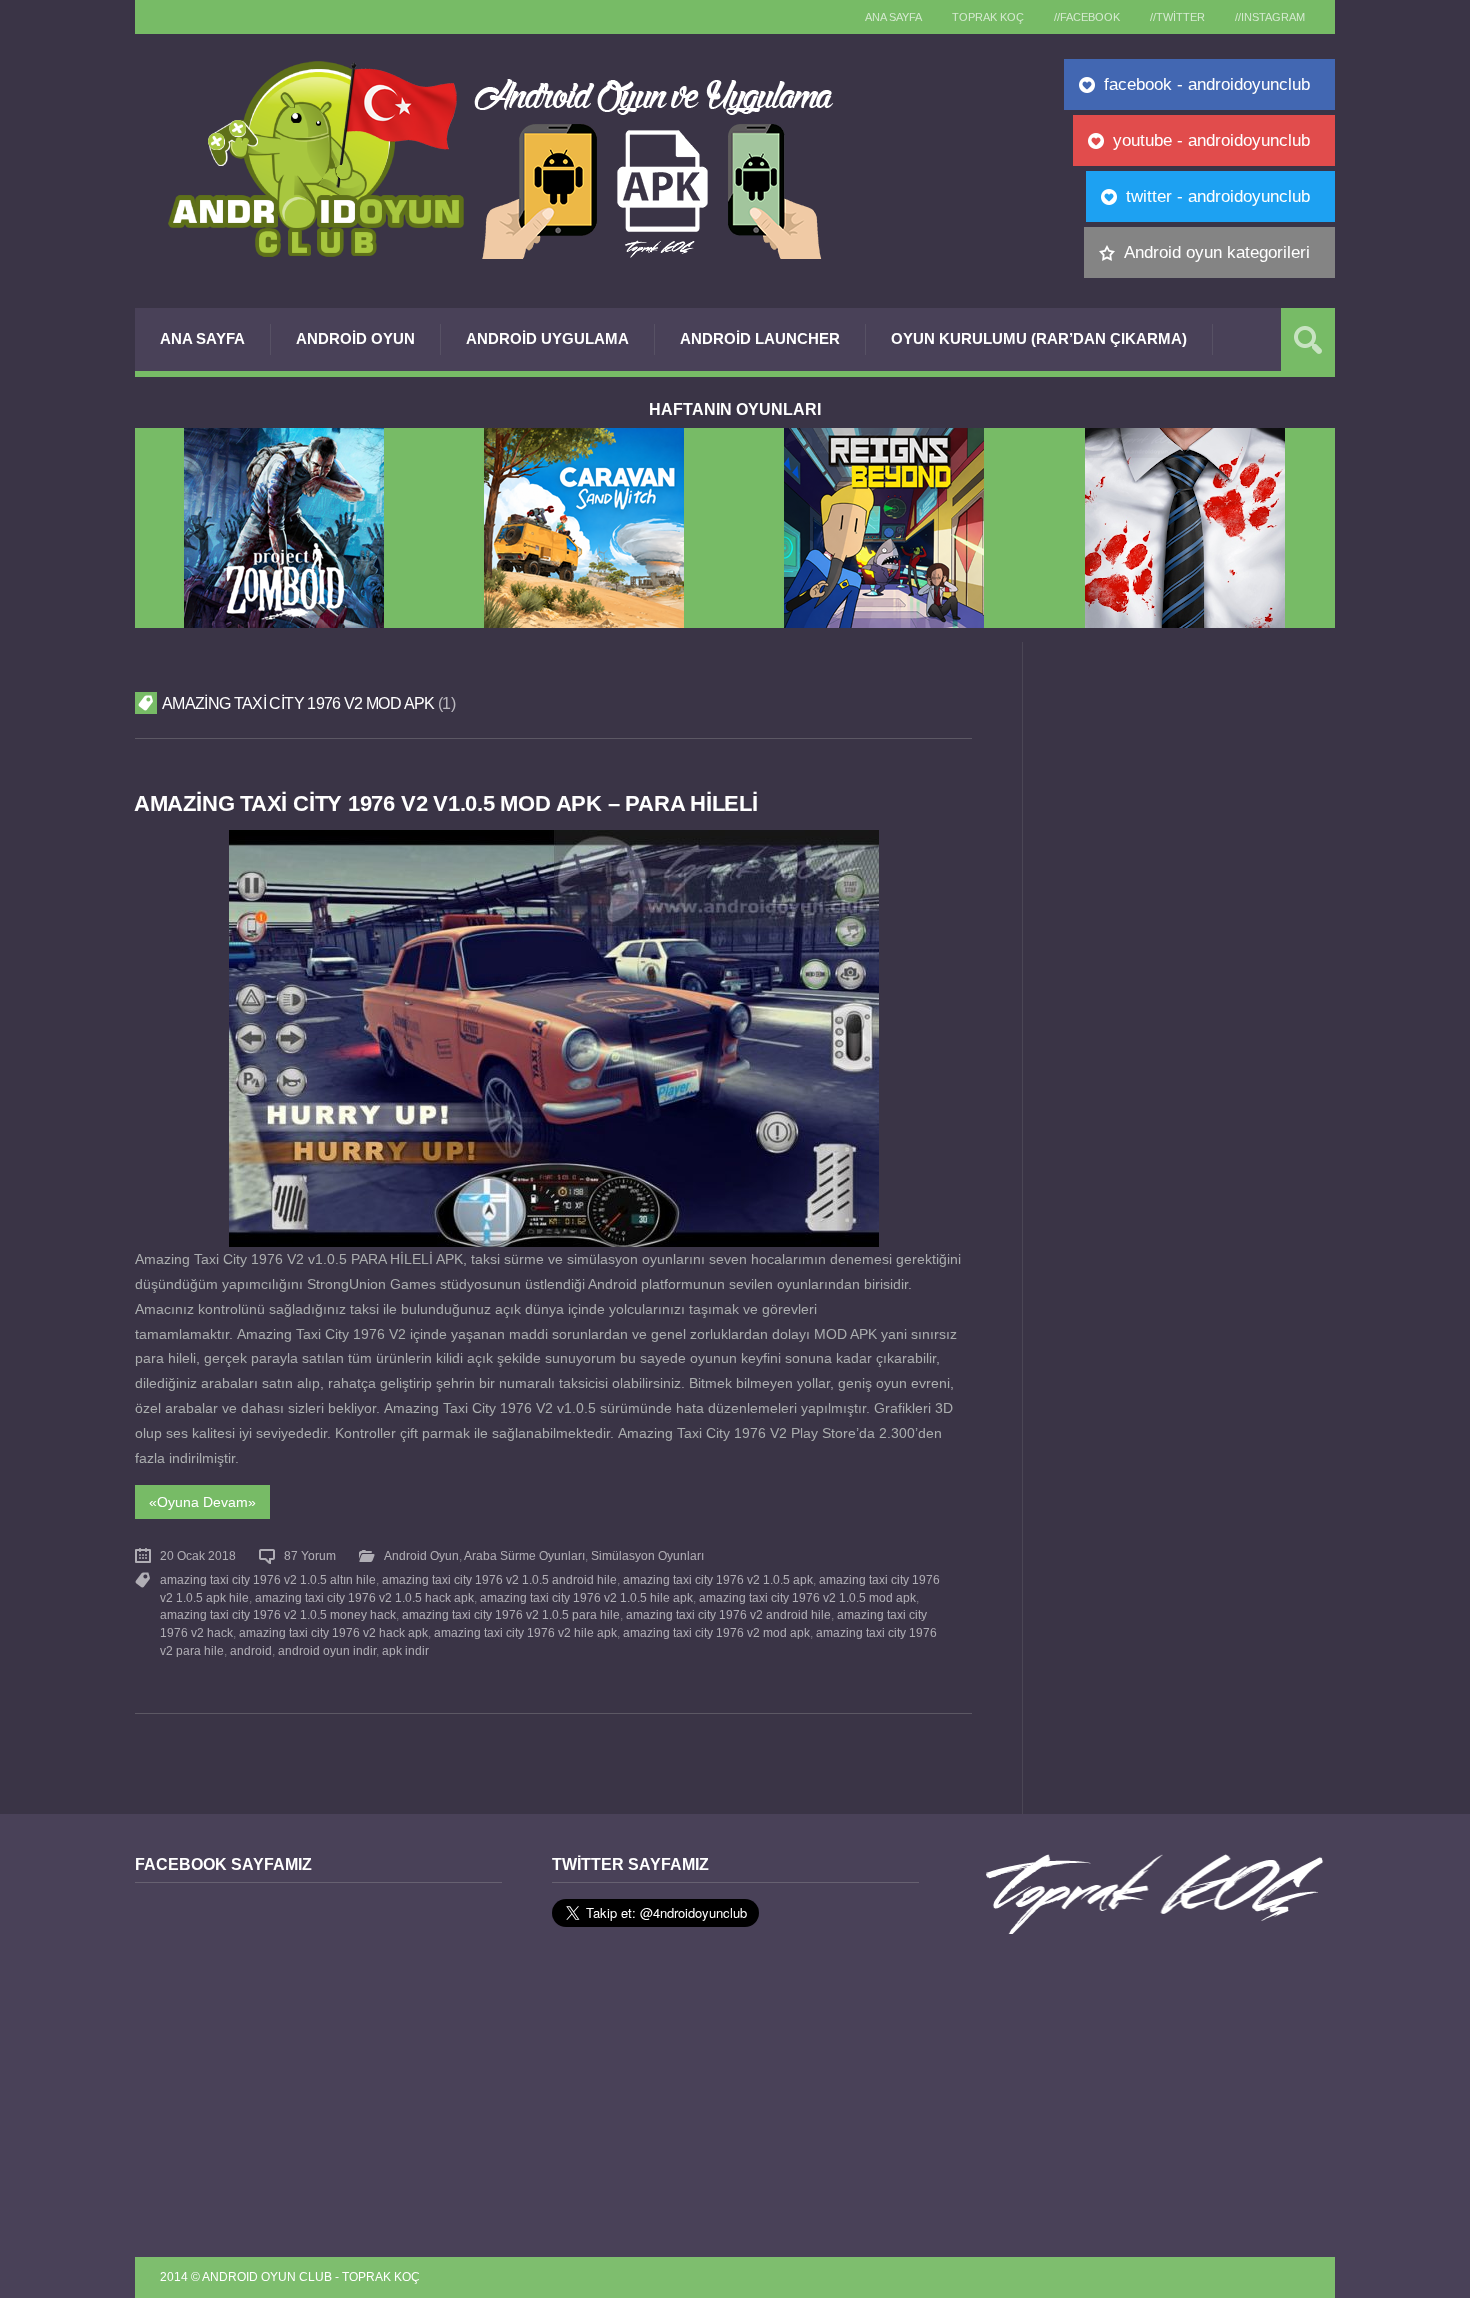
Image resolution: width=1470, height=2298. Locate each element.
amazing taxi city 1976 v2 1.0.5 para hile (511, 1615)
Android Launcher (760, 338)
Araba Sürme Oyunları (524, 1556)
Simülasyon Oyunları (647, 1556)
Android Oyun (355, 338)
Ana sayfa (893, 17)
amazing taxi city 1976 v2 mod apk (716, 1633)
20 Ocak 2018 (198, 1556)
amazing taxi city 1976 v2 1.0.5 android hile (499, 1580)
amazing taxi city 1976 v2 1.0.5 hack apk (364, 1598)
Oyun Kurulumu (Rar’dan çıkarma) (1039, 338)
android (251, 1651)
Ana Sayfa (202, 338)
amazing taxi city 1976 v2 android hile (728, 1615)
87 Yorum (310, 1556)
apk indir (405, 1651)
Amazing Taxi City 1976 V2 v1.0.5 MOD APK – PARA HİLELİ (446, 803)
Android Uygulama (547, 338)
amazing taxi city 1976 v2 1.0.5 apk (718, 1580)
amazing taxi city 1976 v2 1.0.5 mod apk (807, 1598)
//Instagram (1270, 17)
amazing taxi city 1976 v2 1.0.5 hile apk (586, 1598)
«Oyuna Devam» (202, 1502)
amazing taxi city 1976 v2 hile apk (525, 1633)
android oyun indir (327, 1651)
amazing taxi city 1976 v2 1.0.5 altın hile (268, 1580)
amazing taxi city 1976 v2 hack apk (333, 1633)
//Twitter (1177, 17)
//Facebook (1087, 17)
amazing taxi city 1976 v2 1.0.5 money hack (278, 1615)
